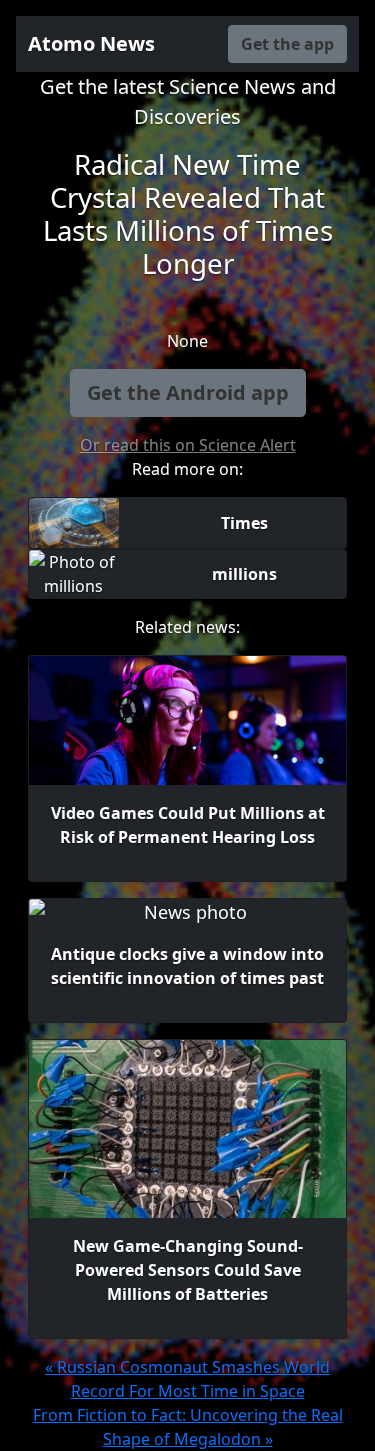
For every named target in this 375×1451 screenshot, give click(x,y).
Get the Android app (188, 392)
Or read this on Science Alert (188, 445)
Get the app (287, 44)
